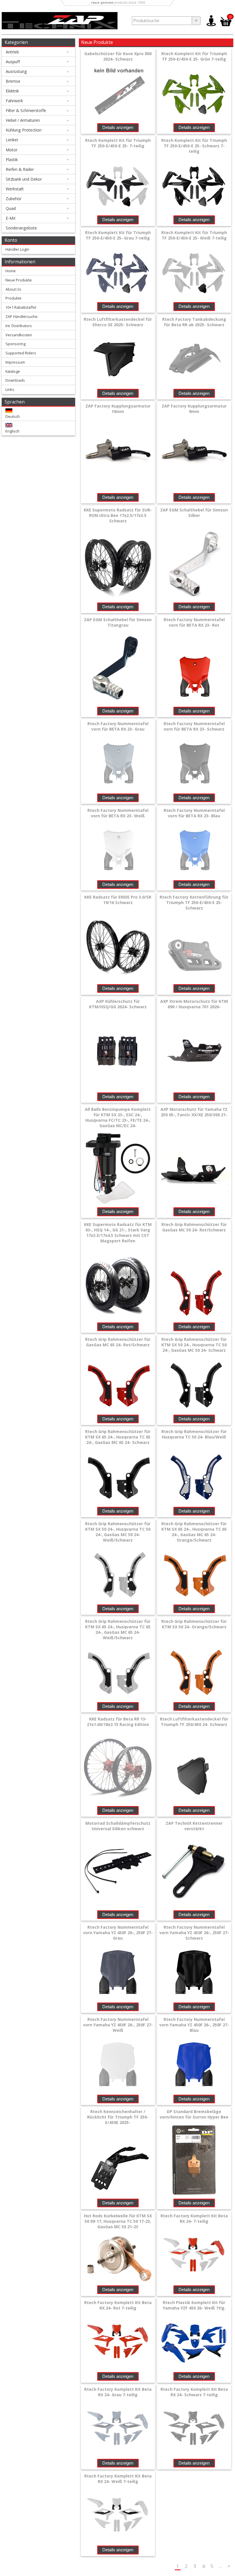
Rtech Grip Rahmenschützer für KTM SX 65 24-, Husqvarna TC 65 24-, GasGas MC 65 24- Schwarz (118, 1437)
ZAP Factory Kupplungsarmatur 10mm (118, 409)
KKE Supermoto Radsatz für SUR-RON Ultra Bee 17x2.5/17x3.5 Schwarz (118, 515)
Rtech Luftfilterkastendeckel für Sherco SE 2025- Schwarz (118, 322)
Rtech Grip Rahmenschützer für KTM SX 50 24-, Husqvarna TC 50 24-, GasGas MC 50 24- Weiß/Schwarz (118, 1532)
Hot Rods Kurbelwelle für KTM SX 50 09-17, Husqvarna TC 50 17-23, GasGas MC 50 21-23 (118, 2221)
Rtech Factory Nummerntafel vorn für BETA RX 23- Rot (194, 622)
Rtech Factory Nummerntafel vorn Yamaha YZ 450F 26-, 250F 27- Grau (118, 1933)
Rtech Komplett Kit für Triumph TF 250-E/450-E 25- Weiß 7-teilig (194, 235)
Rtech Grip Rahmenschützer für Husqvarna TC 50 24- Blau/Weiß (194, 1434)
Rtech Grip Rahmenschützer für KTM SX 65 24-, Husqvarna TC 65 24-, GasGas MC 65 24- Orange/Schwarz (194, 1532)
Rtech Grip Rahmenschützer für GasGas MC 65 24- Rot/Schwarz (118, 1342)
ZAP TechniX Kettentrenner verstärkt (194, 1826)
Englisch (12, 431)
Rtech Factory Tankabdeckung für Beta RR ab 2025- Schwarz (194, 322)
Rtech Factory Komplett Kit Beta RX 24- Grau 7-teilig (118, 2392)
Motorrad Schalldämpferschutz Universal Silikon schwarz (118, 1826)
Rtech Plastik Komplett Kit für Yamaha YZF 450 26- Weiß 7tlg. (194, 2305)
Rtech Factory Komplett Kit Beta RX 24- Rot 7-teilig (118, 2305)
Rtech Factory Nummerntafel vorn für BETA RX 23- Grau (118, 726)
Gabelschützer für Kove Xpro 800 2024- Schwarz (118, 56)
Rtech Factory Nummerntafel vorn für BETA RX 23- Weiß (118, 813)
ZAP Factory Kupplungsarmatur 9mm (194, 409)
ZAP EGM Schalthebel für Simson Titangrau (118, 622)
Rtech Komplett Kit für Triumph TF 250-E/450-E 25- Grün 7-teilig (194, 56)
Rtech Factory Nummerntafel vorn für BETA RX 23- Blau (194, 813)
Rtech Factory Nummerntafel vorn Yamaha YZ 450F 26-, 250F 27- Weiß (118, 2025)
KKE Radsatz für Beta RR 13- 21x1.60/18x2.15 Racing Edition (118, 1722)
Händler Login (17, 249)
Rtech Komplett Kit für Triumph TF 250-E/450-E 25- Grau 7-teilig (118, 235)
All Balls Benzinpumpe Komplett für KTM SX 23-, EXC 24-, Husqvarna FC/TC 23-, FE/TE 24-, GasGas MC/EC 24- (118, 1117)
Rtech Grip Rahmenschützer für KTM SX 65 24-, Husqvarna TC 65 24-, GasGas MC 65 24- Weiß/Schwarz (118, 1629)
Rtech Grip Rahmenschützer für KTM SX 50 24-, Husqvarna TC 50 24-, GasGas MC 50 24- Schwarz (194, 1345)
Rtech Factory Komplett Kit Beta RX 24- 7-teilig (194, 2218)
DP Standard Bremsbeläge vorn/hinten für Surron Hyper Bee (194, 2114)
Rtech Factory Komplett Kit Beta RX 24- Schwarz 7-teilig (194, 2392)
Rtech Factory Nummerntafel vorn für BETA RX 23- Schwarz (194, 726)
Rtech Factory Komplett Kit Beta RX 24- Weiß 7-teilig (118, 2479)
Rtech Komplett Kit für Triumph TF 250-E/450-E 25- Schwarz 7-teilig (194, 146)
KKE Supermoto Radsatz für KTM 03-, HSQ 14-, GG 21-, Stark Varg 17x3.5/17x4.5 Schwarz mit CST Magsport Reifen (118, 1233)
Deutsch (13, 416)
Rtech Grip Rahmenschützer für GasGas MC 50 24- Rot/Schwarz (194, 1227)
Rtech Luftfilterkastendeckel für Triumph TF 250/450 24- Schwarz (194, 1722)
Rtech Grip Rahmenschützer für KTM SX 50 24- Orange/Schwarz (194, 1624)
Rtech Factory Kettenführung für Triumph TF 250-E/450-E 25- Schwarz (194, 902)
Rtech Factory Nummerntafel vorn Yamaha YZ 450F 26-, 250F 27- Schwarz (194, 1933)
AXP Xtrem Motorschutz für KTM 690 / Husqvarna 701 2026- (194, 1004)
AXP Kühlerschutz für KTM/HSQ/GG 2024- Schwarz (118, 1004)
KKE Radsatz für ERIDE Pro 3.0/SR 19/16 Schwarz (118, 900)
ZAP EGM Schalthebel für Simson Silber (194, 513)
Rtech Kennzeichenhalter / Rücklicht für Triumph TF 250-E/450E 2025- (118, 2117)
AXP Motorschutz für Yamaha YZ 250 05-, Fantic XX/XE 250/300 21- (194, 1112)
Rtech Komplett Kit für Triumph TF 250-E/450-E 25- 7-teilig (118, 143)
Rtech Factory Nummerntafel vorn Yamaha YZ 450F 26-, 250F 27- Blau (194, 2025)
